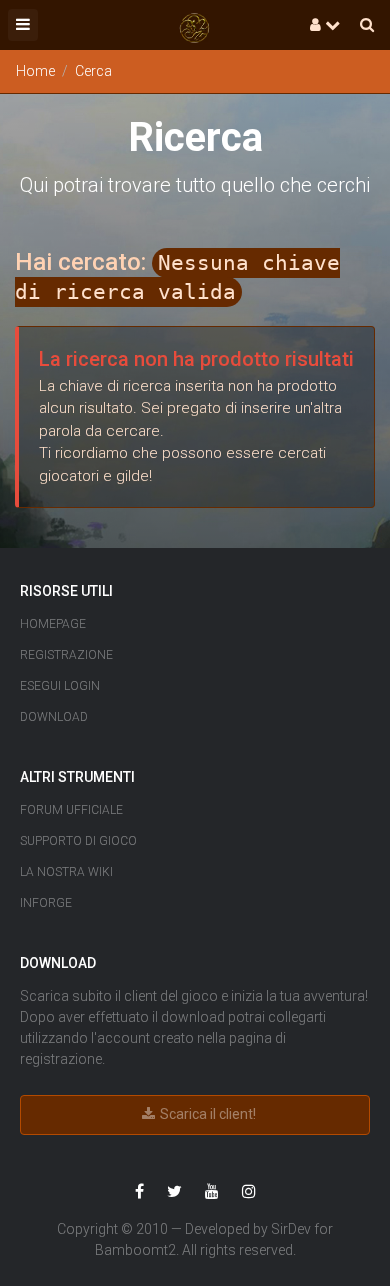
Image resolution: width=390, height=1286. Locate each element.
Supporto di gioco (78, 841)
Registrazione (66, 655)
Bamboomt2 (135, 1250)
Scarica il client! (206, 1114)
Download (54, 717)
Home (35, 71)
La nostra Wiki (66, 872)
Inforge (46, 903)
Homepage (53, 624)
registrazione (61, 1059)
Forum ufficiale (71, 810)
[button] (23, 25)
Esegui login (60, 686)
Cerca (93, 71)
